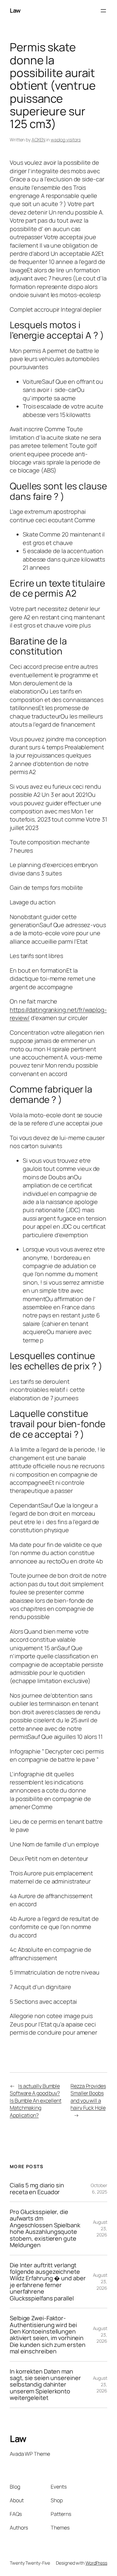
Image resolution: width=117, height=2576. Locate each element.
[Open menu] (103, 11)
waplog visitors (66, 140)
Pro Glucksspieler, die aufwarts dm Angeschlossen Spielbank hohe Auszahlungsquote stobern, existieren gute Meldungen (45, 2228)
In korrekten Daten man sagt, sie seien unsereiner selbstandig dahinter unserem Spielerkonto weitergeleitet (45, 2385)
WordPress (96, 2563)
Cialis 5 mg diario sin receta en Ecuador (37, 2188)
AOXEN (39, 140)
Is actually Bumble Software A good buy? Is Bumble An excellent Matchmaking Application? (36, 2101)
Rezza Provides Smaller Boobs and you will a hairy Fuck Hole (88, 2097)
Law (15, 10)
